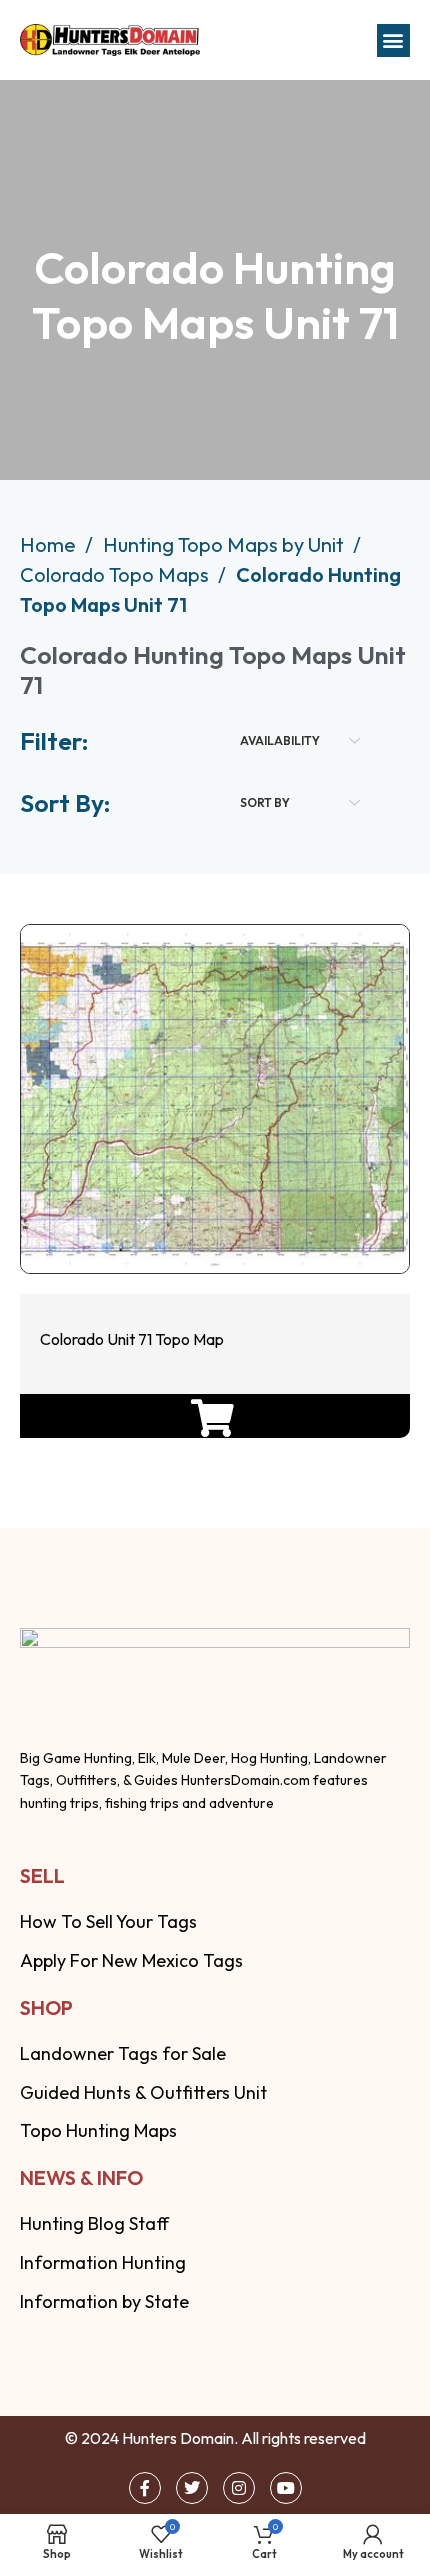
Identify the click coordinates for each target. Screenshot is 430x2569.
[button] (393, 40)
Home (50, 544)
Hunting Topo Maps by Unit (225, 544)
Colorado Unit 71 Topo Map (132, 1339)
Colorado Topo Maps (116, 574)
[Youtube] (286, 2488)
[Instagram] (239, 2488)
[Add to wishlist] (210, 1213)
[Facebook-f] (145, 2488)
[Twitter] (192, 2488)
